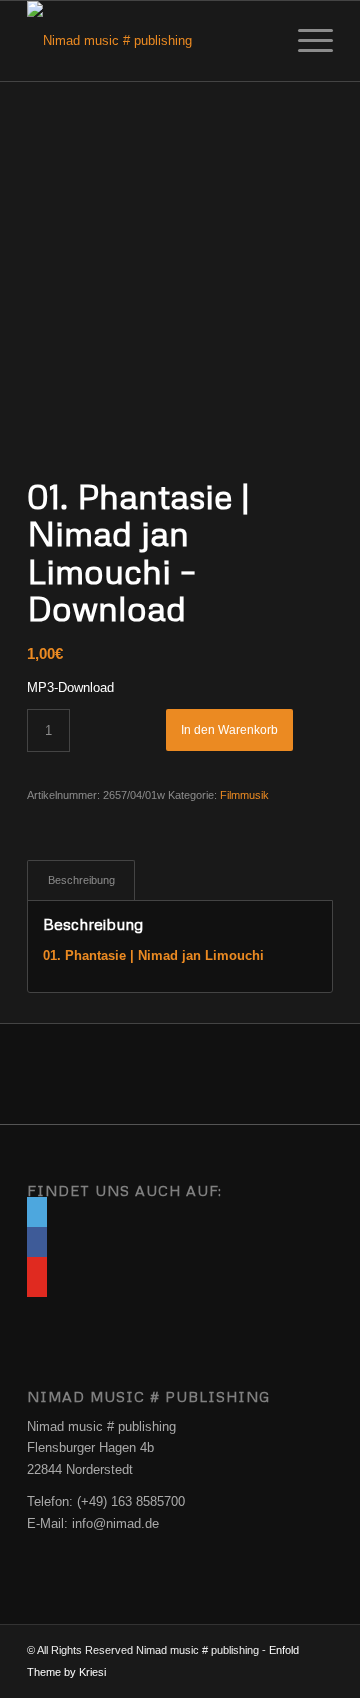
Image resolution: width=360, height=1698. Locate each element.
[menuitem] (305, 41)
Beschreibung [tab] (81, 880)
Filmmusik (244, 795)
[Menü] (305, 41)
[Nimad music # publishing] (149, 41)
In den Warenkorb (229, 730)
